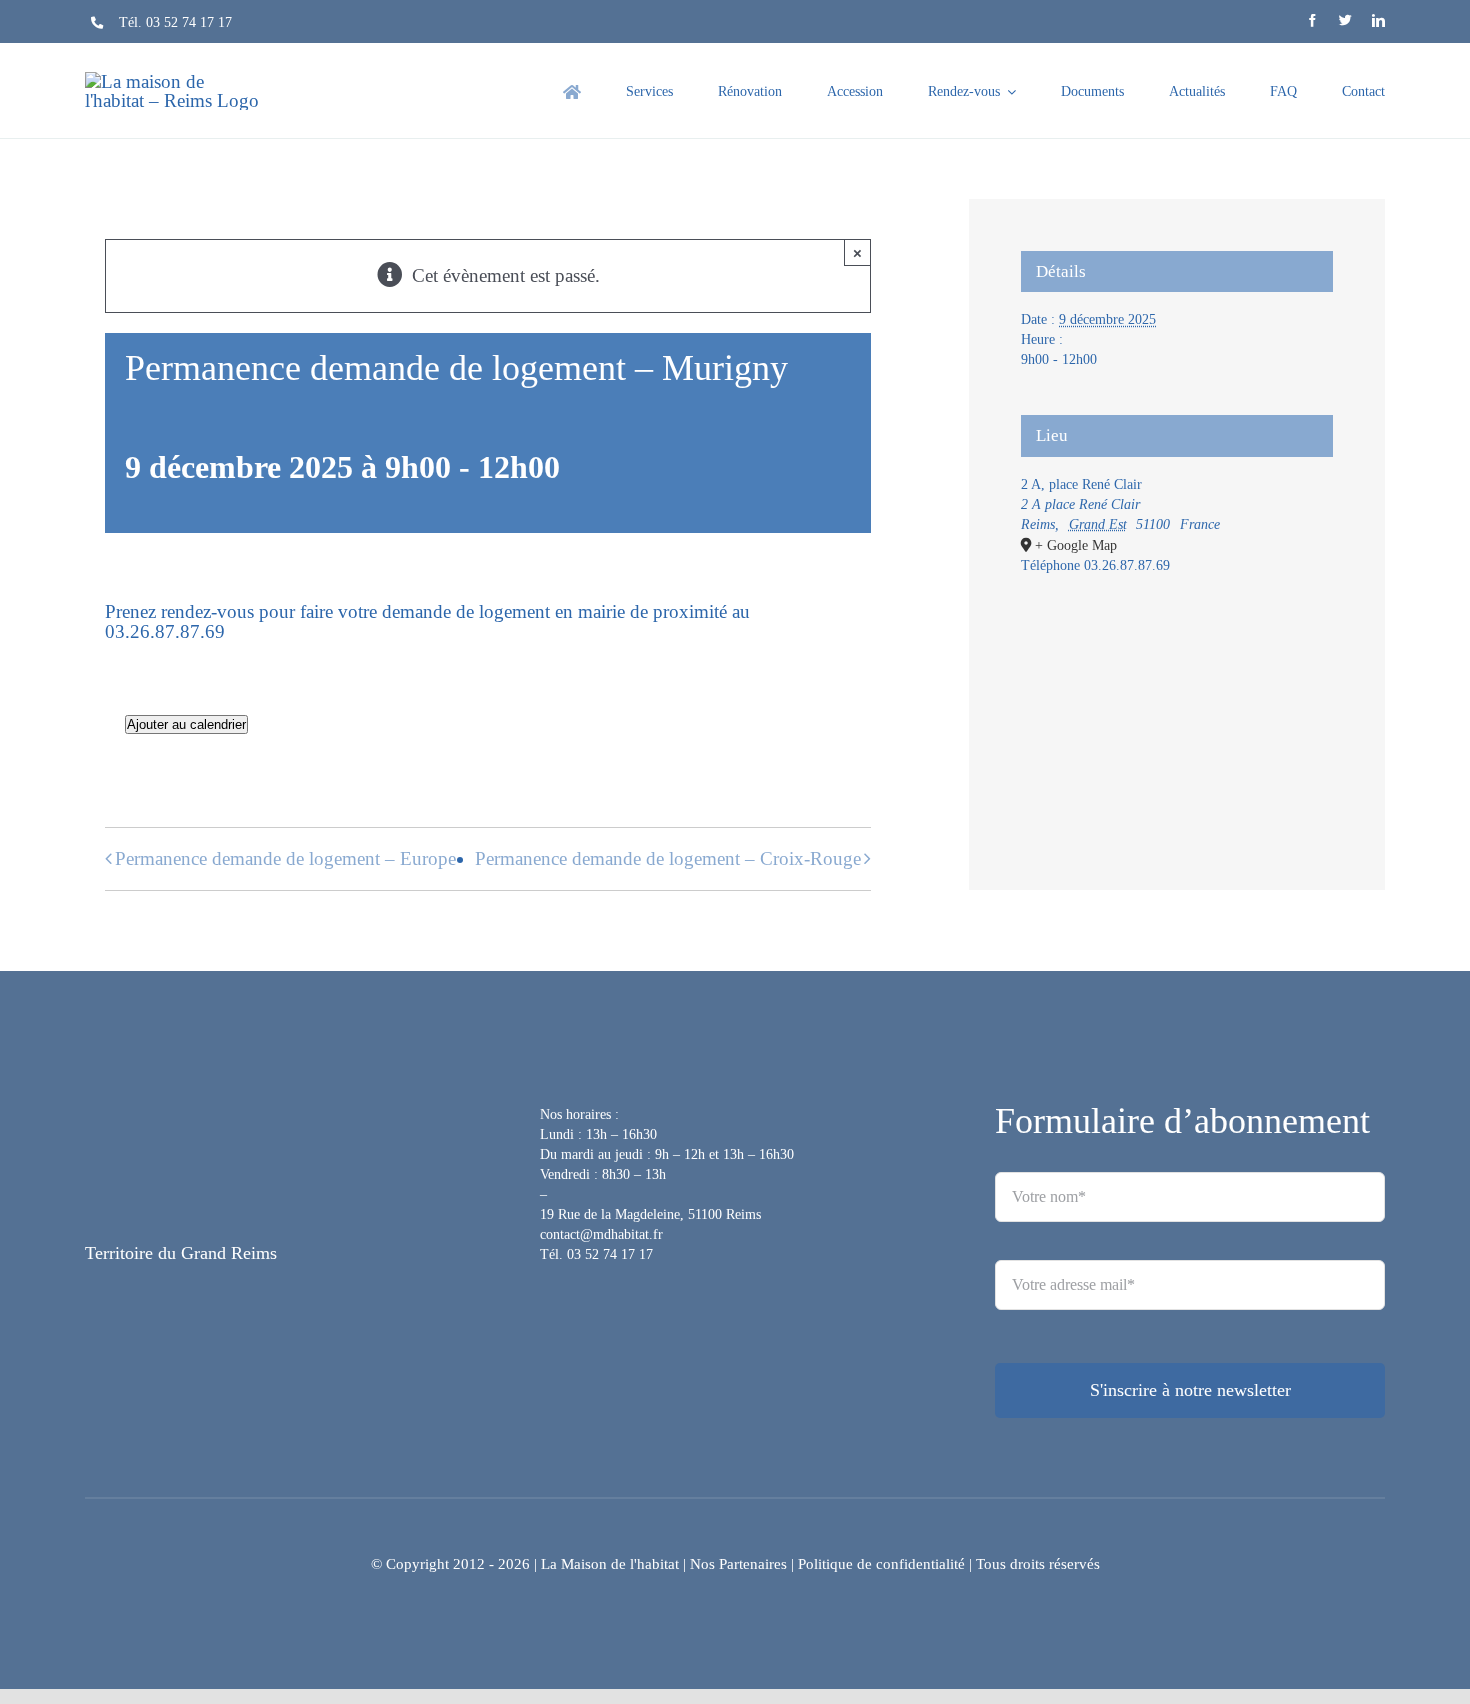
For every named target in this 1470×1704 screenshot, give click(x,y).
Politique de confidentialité (881, 1564)
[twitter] (1345, 20)
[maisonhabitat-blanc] (210, 1110)
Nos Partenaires (738, 1564)
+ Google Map (1076, 545)
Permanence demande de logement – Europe (285, 858)
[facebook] (1312, 20)
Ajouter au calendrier (186, 724)
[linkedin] (1378, 20)
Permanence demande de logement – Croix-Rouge (668, 858)
